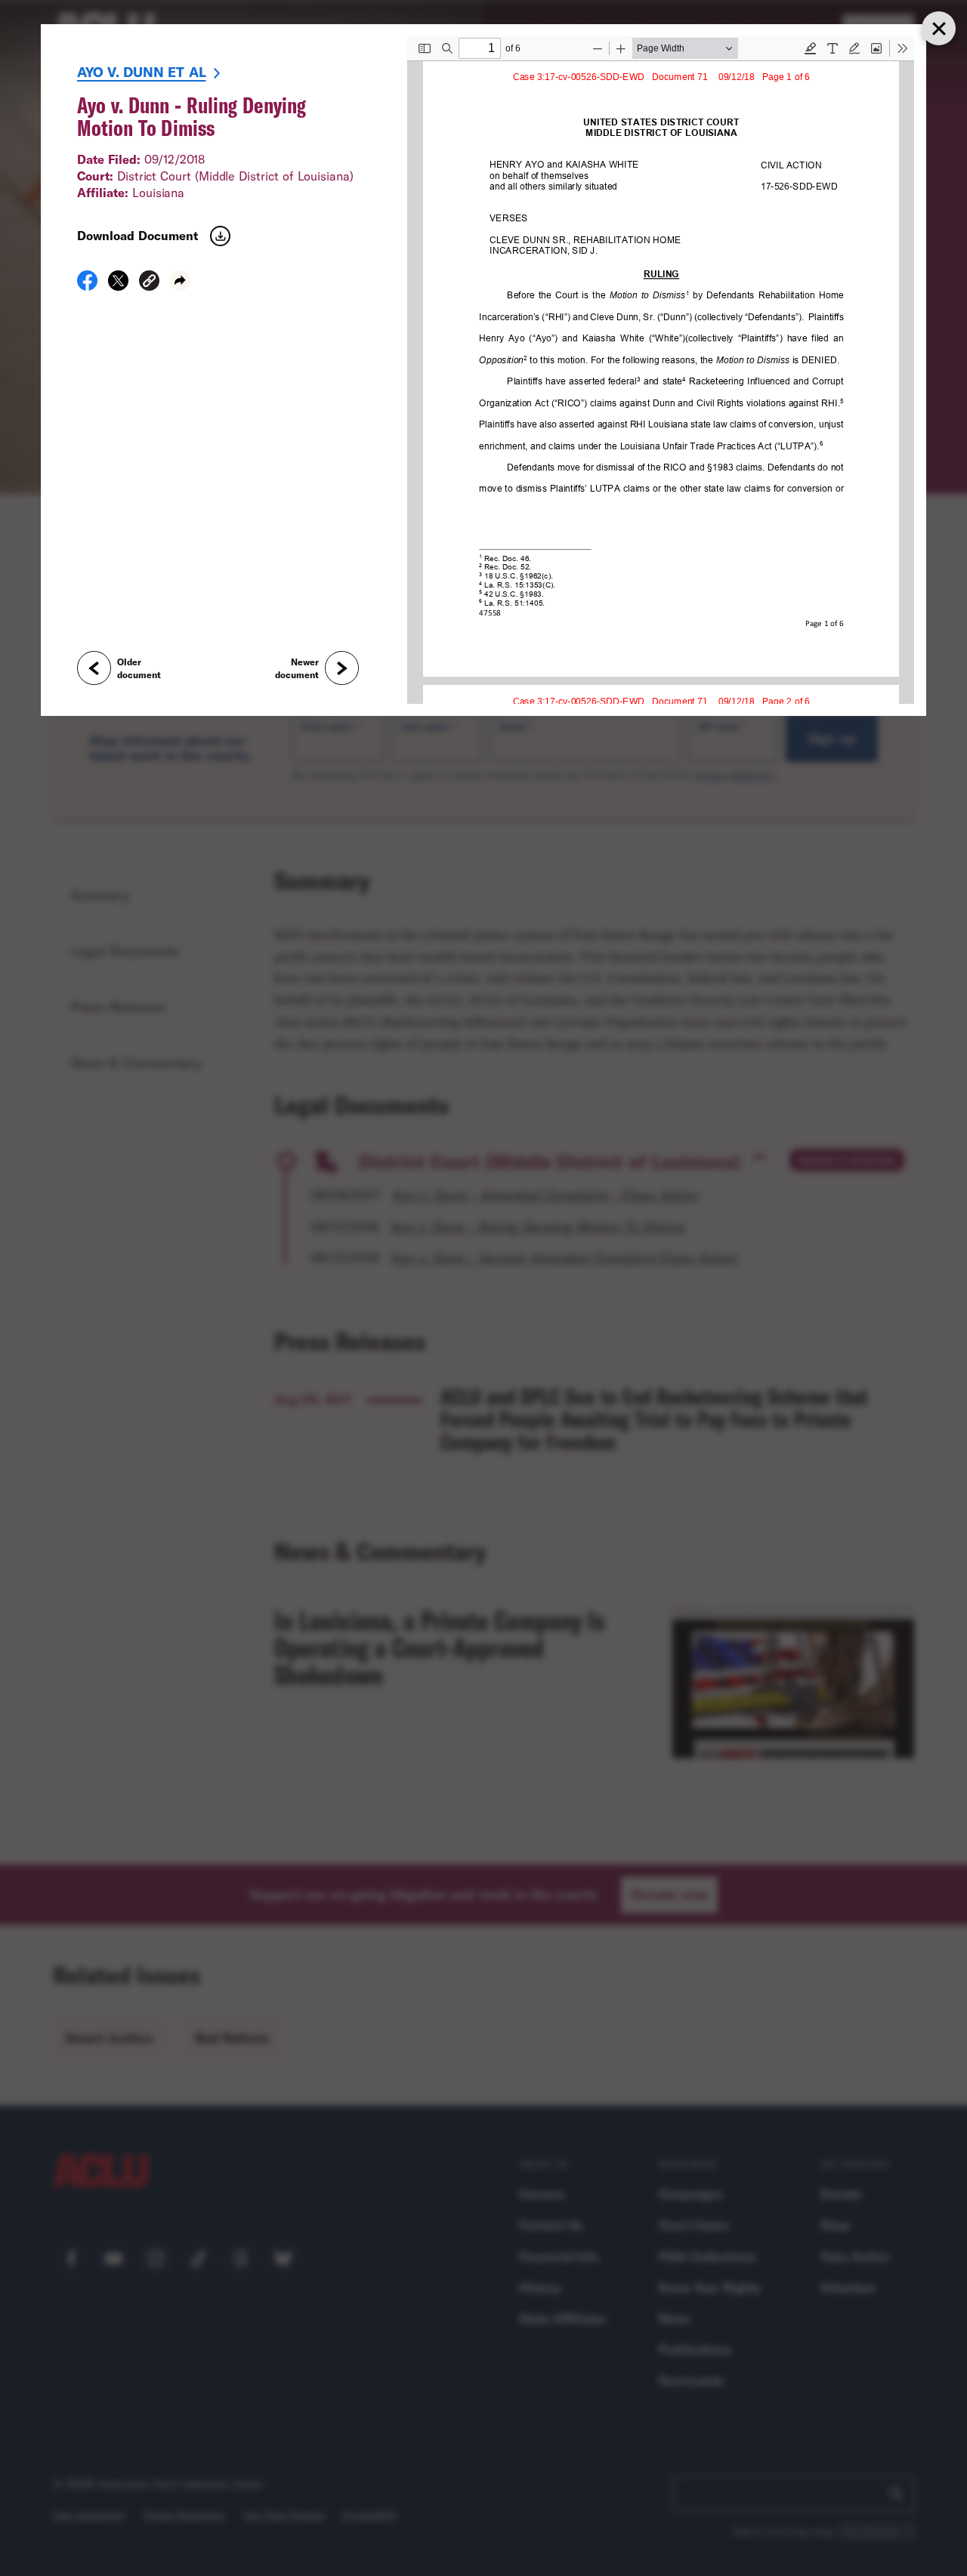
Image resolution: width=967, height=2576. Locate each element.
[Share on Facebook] (87, 285)
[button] (149, 283)
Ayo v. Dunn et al (142, 72)
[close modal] (938, 28)
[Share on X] (118, 285)
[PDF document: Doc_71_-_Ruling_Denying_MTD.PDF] (661, 370)
